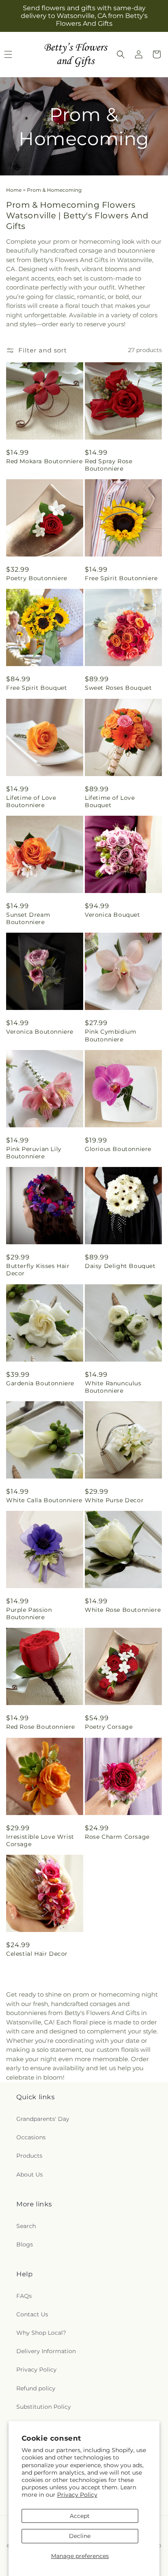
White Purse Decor (114, 1500)
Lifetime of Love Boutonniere (31, 801)
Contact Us (32, 2314)
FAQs (24, 2296)
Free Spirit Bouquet (36, 688)
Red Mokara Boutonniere (44, 461)
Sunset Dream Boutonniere (28, 918)
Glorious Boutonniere (118, 1149)
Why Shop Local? (41, 2333)
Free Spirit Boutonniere (121, 578)
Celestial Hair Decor (37, 1954)
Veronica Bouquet (113, 915)
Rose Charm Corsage (117, 1837)
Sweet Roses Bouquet (118, 688)
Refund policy (36, 2388)
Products (29, 2156)
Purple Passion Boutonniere (29, 1613)
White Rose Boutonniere (123, 1610)
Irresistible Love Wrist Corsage (40, 1840)
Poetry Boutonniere (37, 578)
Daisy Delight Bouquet (120, 1266)
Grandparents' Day (43, 2119)
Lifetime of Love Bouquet (110, 801)
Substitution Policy (44, 2407)
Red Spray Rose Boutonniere (108, 465)
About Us (30, 2174)
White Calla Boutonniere (44, 1500)
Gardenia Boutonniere (40, 1383)
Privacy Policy (77, 2495)
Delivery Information (46, 2351)
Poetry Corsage (109, 1727)
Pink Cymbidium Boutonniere (111, 1035)
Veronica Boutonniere (40, 1032)
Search (26, 2226)
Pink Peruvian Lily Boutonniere (34, 1153)
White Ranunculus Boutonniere (113, 1387)
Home (14, 190)
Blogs (25, 2244)
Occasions (31, 2137)
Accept (80, 2516)
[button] (121, 54)
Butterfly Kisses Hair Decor (38, 1270)
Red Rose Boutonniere (41, 1727)
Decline (80, 2536)
